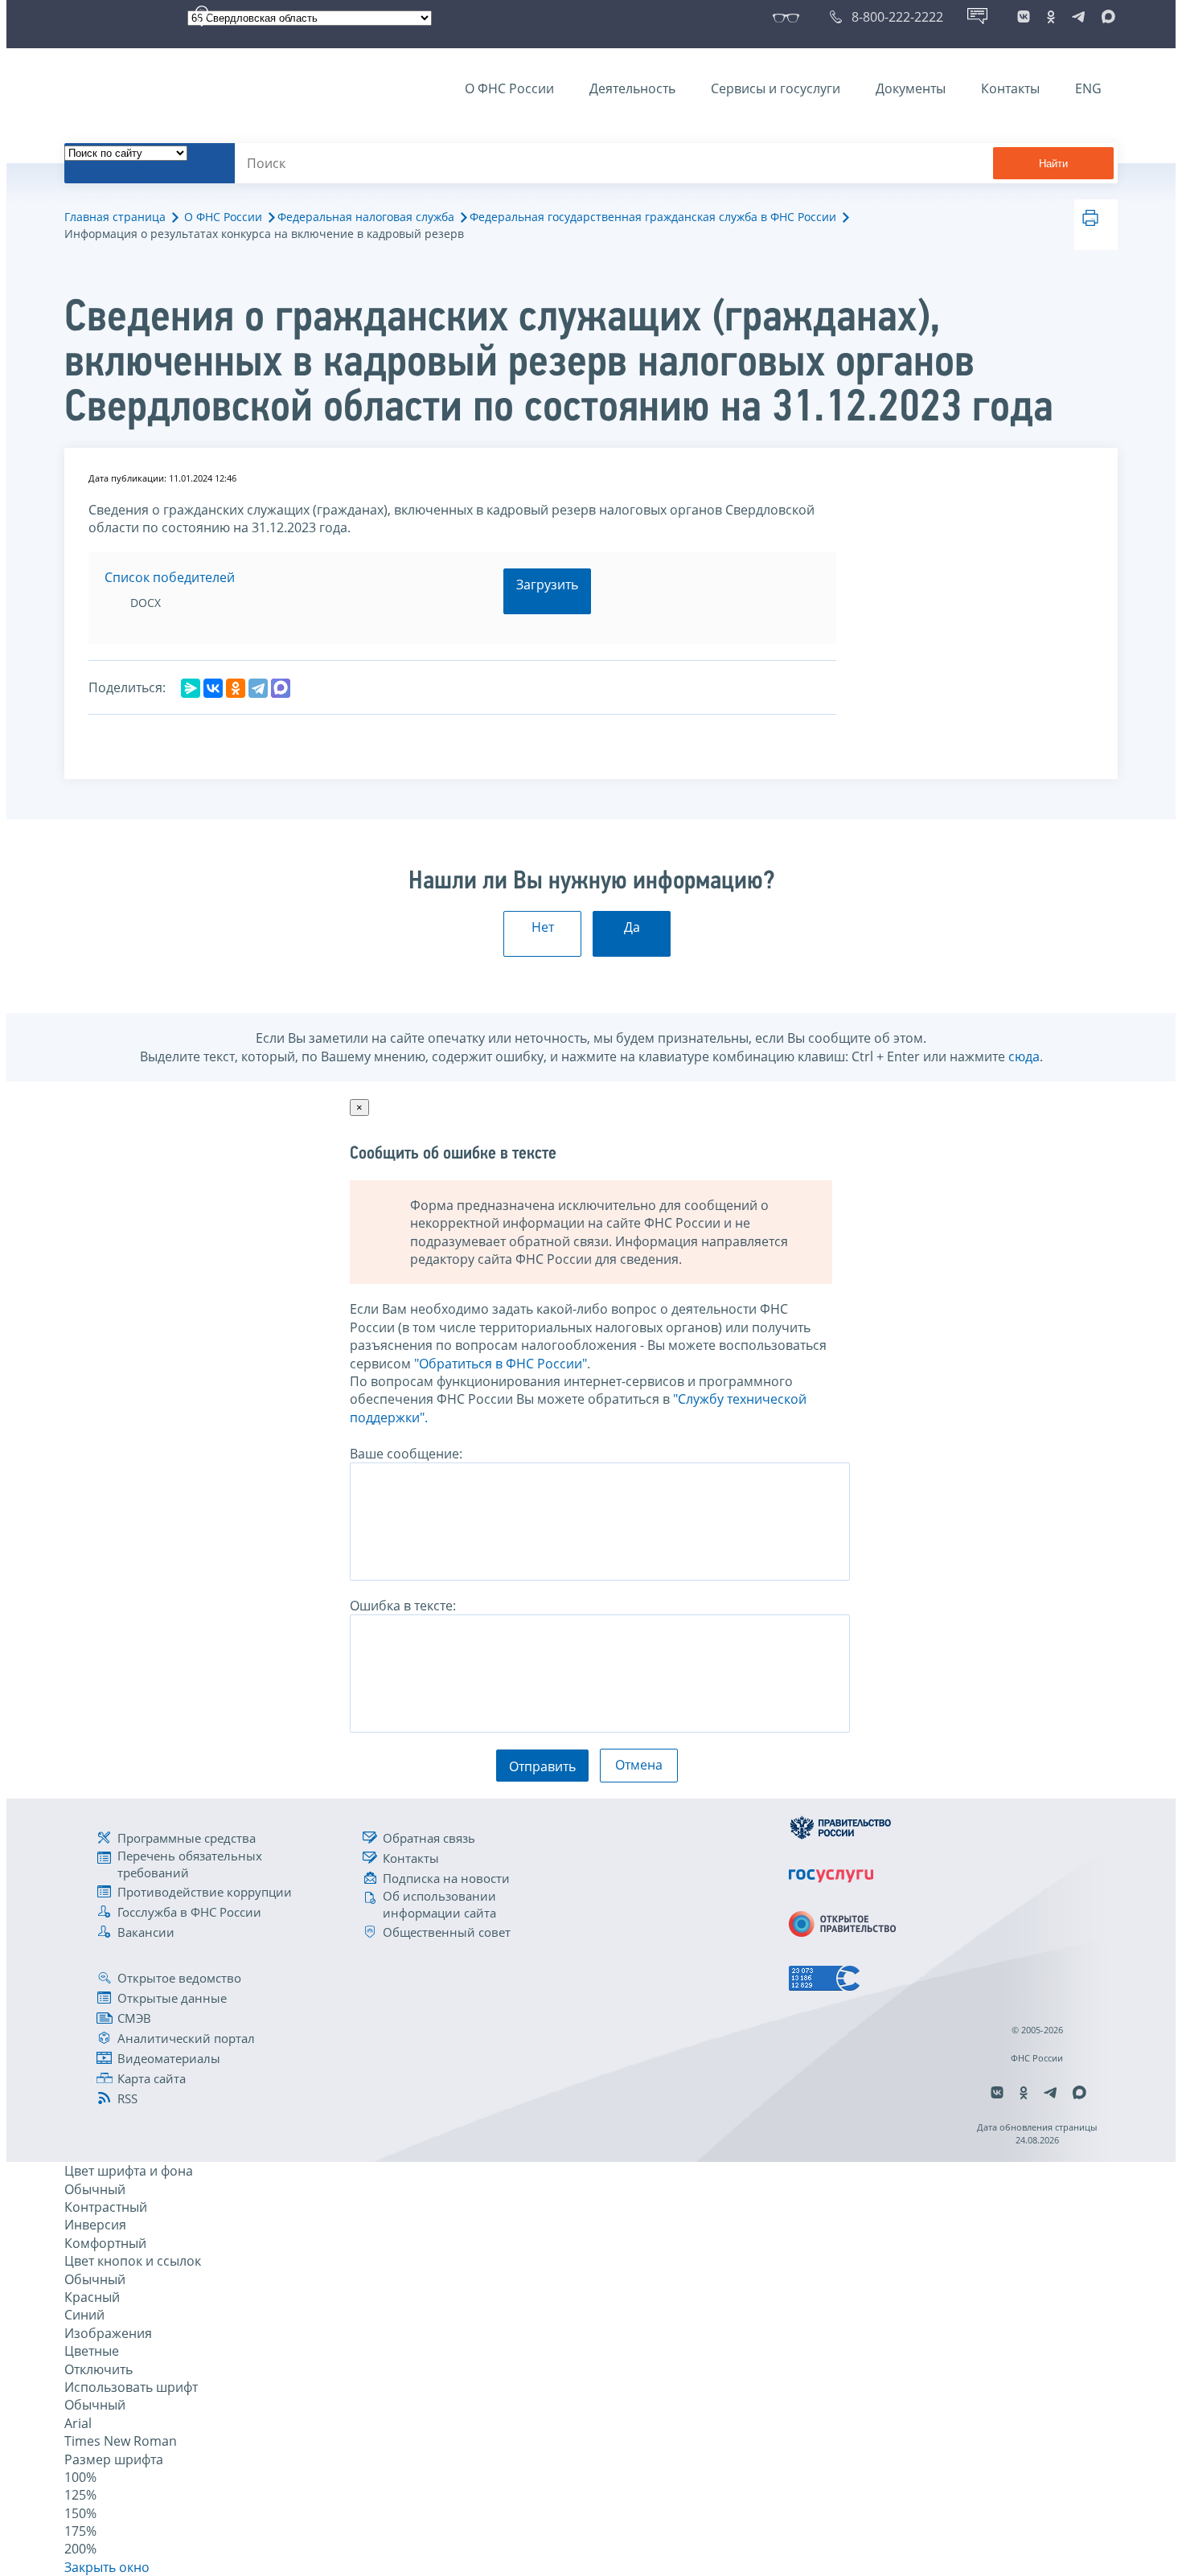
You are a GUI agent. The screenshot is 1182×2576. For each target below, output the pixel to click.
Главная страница (115, 217)
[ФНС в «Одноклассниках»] (1051, 17)
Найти (1053, 164)
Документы (911, 88)
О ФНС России (509, 88)
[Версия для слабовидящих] (789, 17)
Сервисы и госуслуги (776, 88)
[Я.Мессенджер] (191, 688)
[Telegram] (258, 688)
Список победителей (170, 577)
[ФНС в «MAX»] (1106, 17)
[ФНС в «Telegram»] (1078, 17)
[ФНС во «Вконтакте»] (1024, 17)
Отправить (542, 1766)
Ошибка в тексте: (403, 1606)
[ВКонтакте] (213, 688)
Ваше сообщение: (406, 1454)
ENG (1088, 88)
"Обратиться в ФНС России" (501, 1364)
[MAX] (281, 688)
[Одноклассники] (236, 688)
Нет (543, 927)
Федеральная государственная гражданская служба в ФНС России (653, 217)
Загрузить (547, 585)
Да (632, 927)
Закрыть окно (107, 2567)
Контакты (1010, 88)
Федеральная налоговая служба (366, 217)
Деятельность (632, 88)
